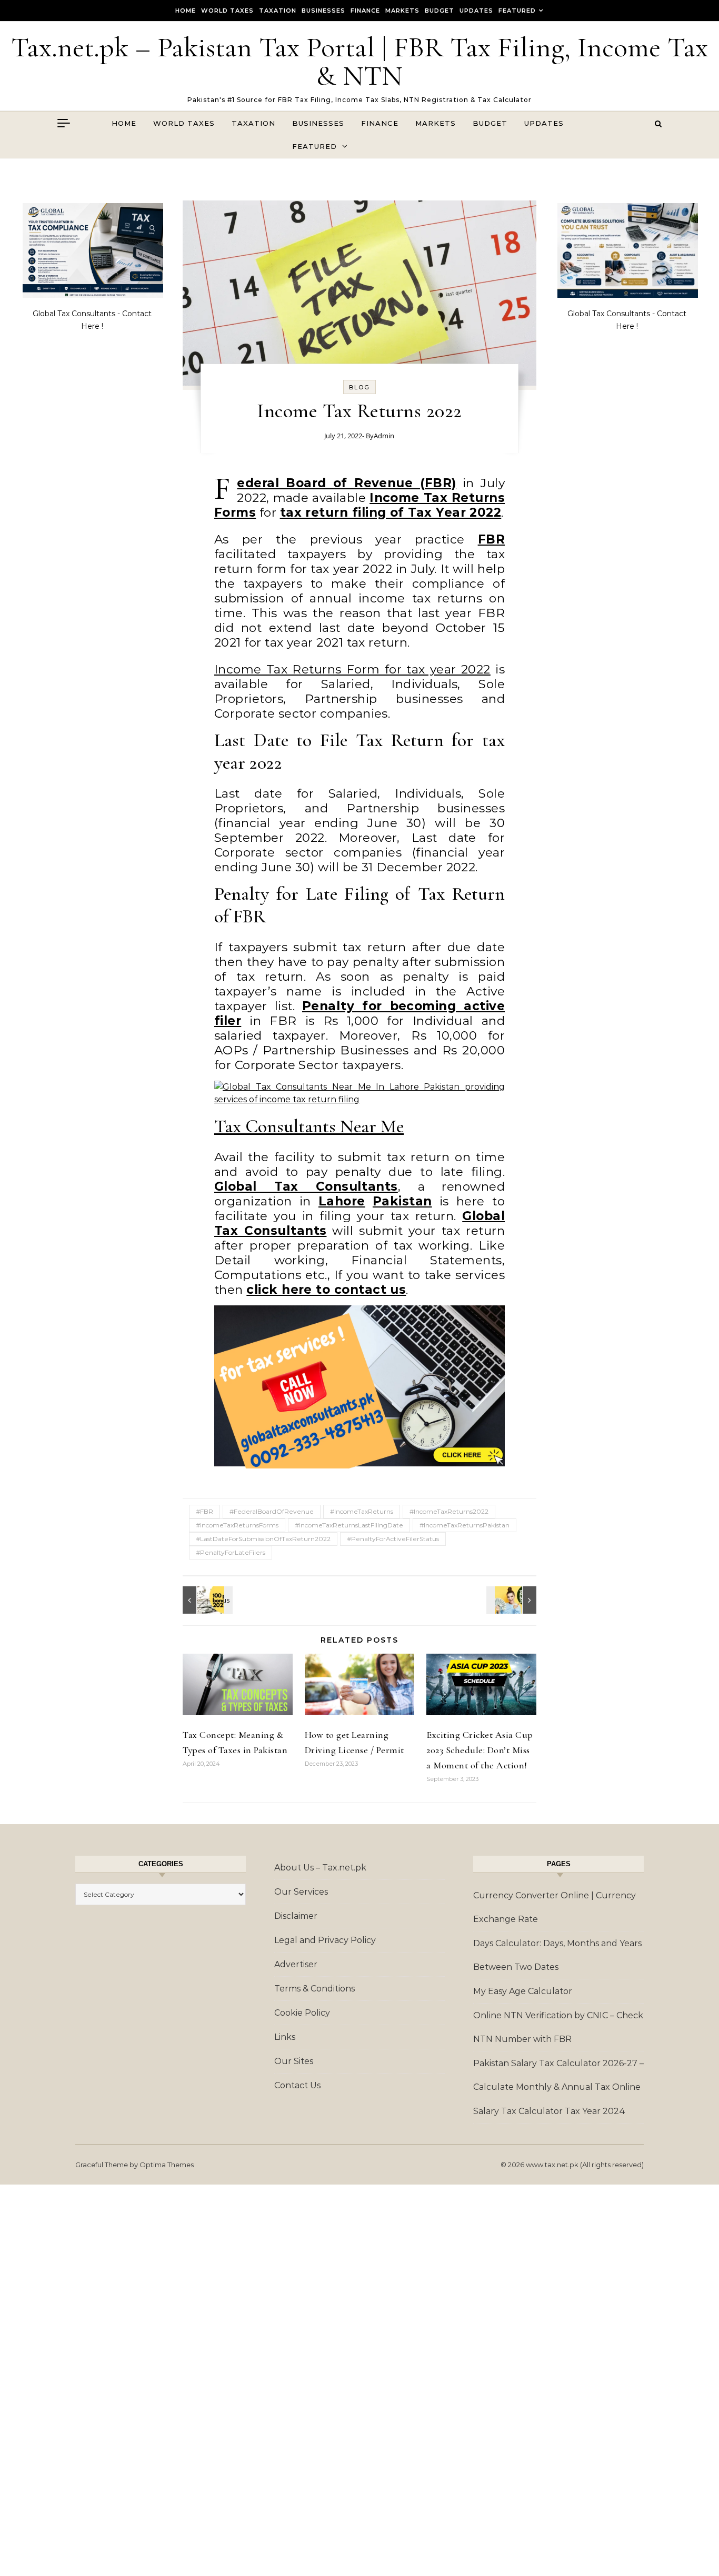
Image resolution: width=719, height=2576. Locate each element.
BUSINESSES (323, 11)
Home (186, 11)
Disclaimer (296, 1916)
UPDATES (476, 11)
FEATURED (517, 11)
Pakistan (402, 1201)
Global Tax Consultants (306, 1186)
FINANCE (365, 11)
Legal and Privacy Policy (325, 1940)
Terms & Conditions (314, 1989)
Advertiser (296, 1964)
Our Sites (294, 2061)
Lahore (342, 1201)
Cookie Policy (302, 2013)
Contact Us (297, 2085)
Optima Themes (167, 2165)
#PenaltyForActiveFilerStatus (393, 1539)
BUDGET (440, 11)
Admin (384, 436)
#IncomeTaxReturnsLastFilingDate (349, 1525)
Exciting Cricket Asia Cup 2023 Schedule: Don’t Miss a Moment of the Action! (480, 1750)
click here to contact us (326, 1290)
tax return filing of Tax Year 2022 (391, 512)
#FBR (204, 1511)
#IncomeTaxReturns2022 (449, 1511)
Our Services (301, 1892)
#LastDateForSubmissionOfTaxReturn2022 (263, 1539)
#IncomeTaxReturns (362, 1511)
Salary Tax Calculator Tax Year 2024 (549, 2111)
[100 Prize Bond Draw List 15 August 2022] (206, 1600)
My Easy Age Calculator (523, 1991)
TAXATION (278, 11)
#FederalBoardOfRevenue (272, 1511)
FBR (491, 539)
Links (285, 2037)
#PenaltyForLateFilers (231, 1552)
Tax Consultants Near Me (309, 1126)
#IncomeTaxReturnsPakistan (465, 1525)
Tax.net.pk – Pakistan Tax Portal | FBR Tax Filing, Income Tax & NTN (359, 61)
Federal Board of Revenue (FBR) (346, 483)
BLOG (359, 387)
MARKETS (402, 11)
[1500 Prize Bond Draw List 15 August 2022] (513, 1600)
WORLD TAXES (227, 11)
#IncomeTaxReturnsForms (237, 1525)
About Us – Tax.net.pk (320, 1868)
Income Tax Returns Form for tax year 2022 (352, 669)
